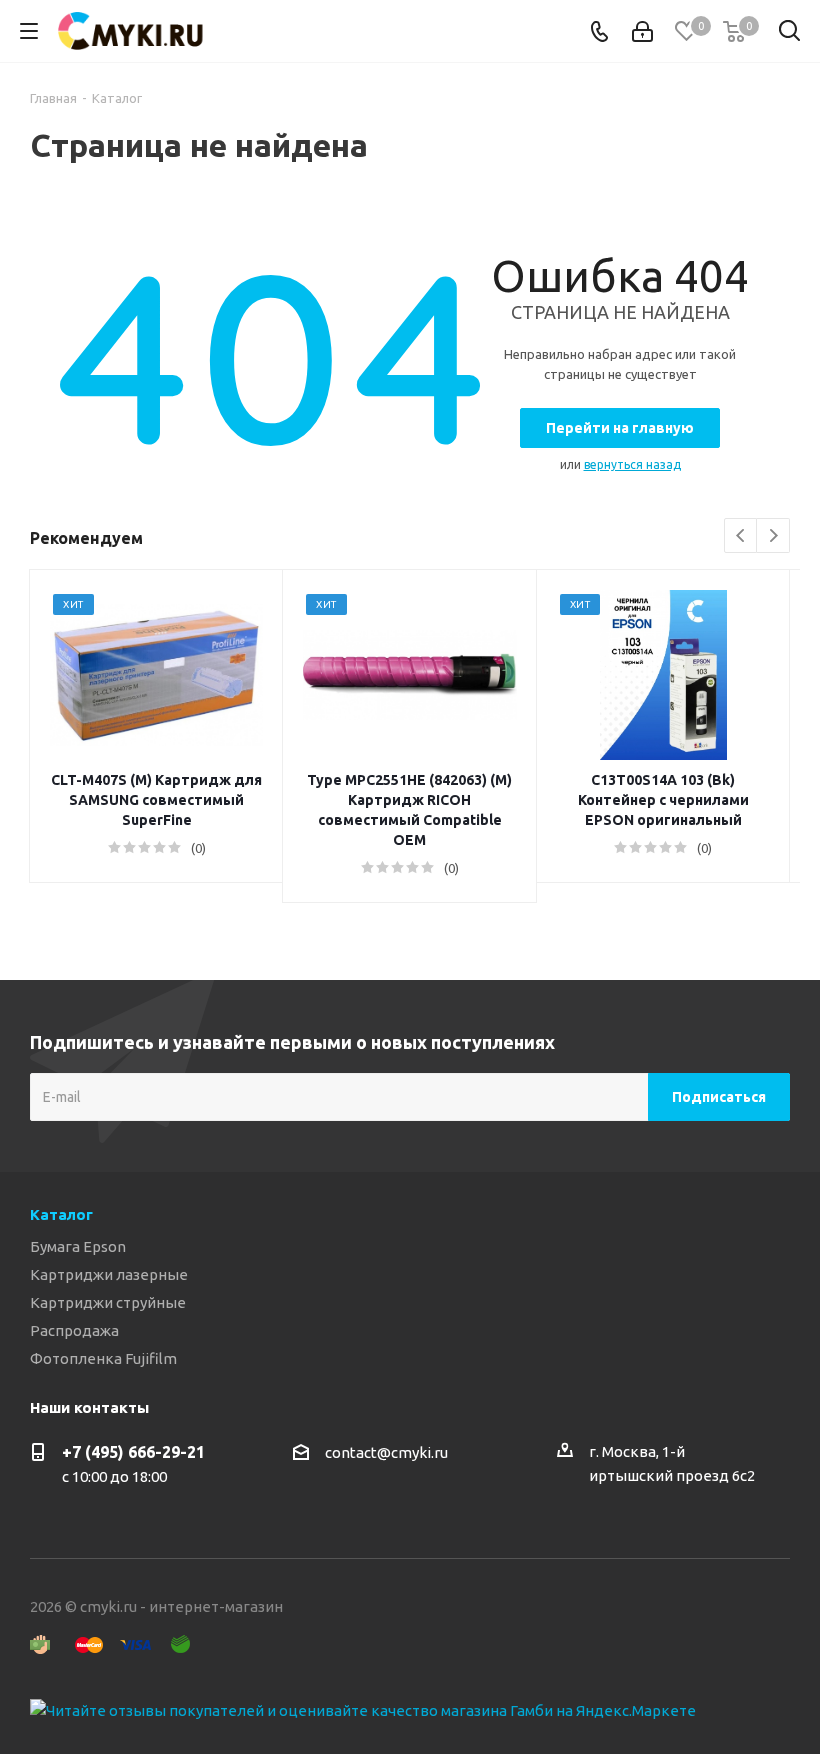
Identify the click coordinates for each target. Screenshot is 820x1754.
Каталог (61, 1214)
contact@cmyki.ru (386, 1452)
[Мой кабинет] (642, 31)
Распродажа (74, 1330)
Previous (741, 536)
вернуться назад (632, 464)
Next (773, 536)
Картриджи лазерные (109, 1274)
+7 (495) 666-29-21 (133, 1452)
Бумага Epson (78, 1246)
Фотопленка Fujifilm (103, 1358)
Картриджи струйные (108, 1302)
